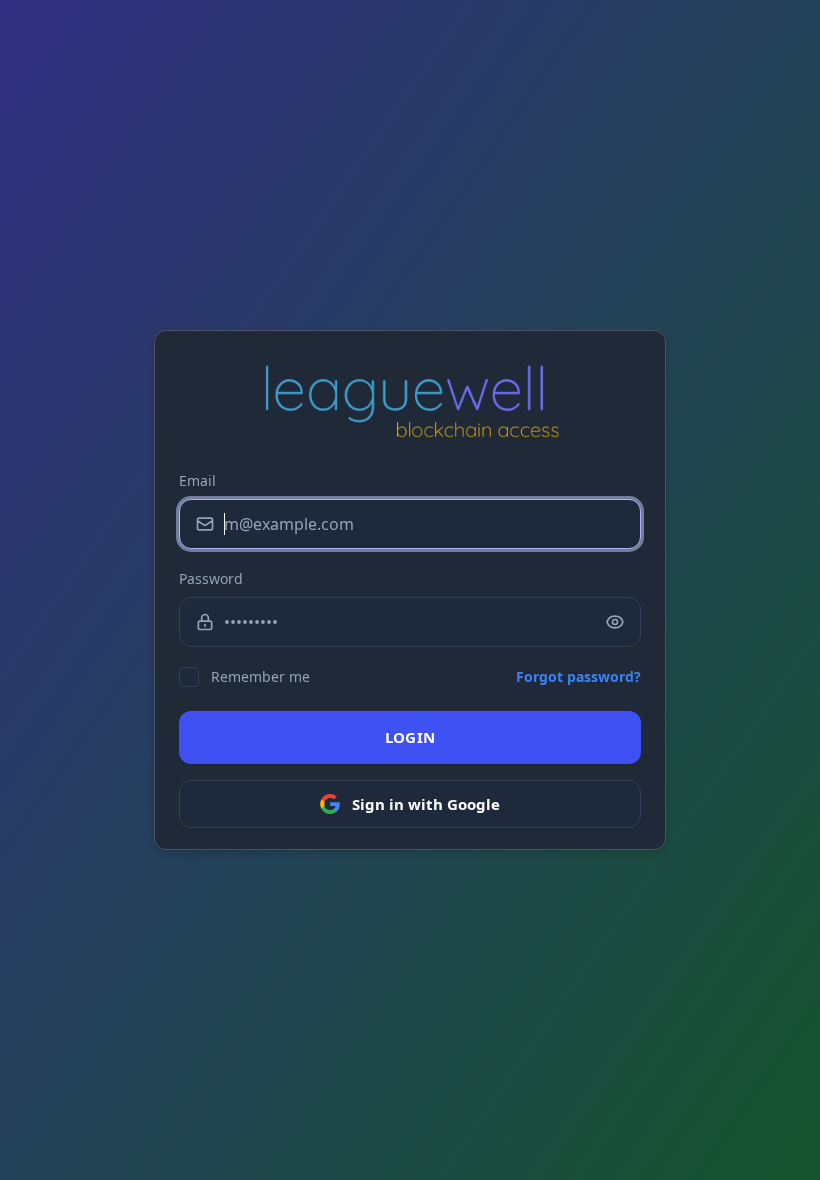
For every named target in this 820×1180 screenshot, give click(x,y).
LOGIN (410, 737)
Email (197, 480)
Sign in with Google (426, 804)
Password (211, 578)
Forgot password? (578, 676)
